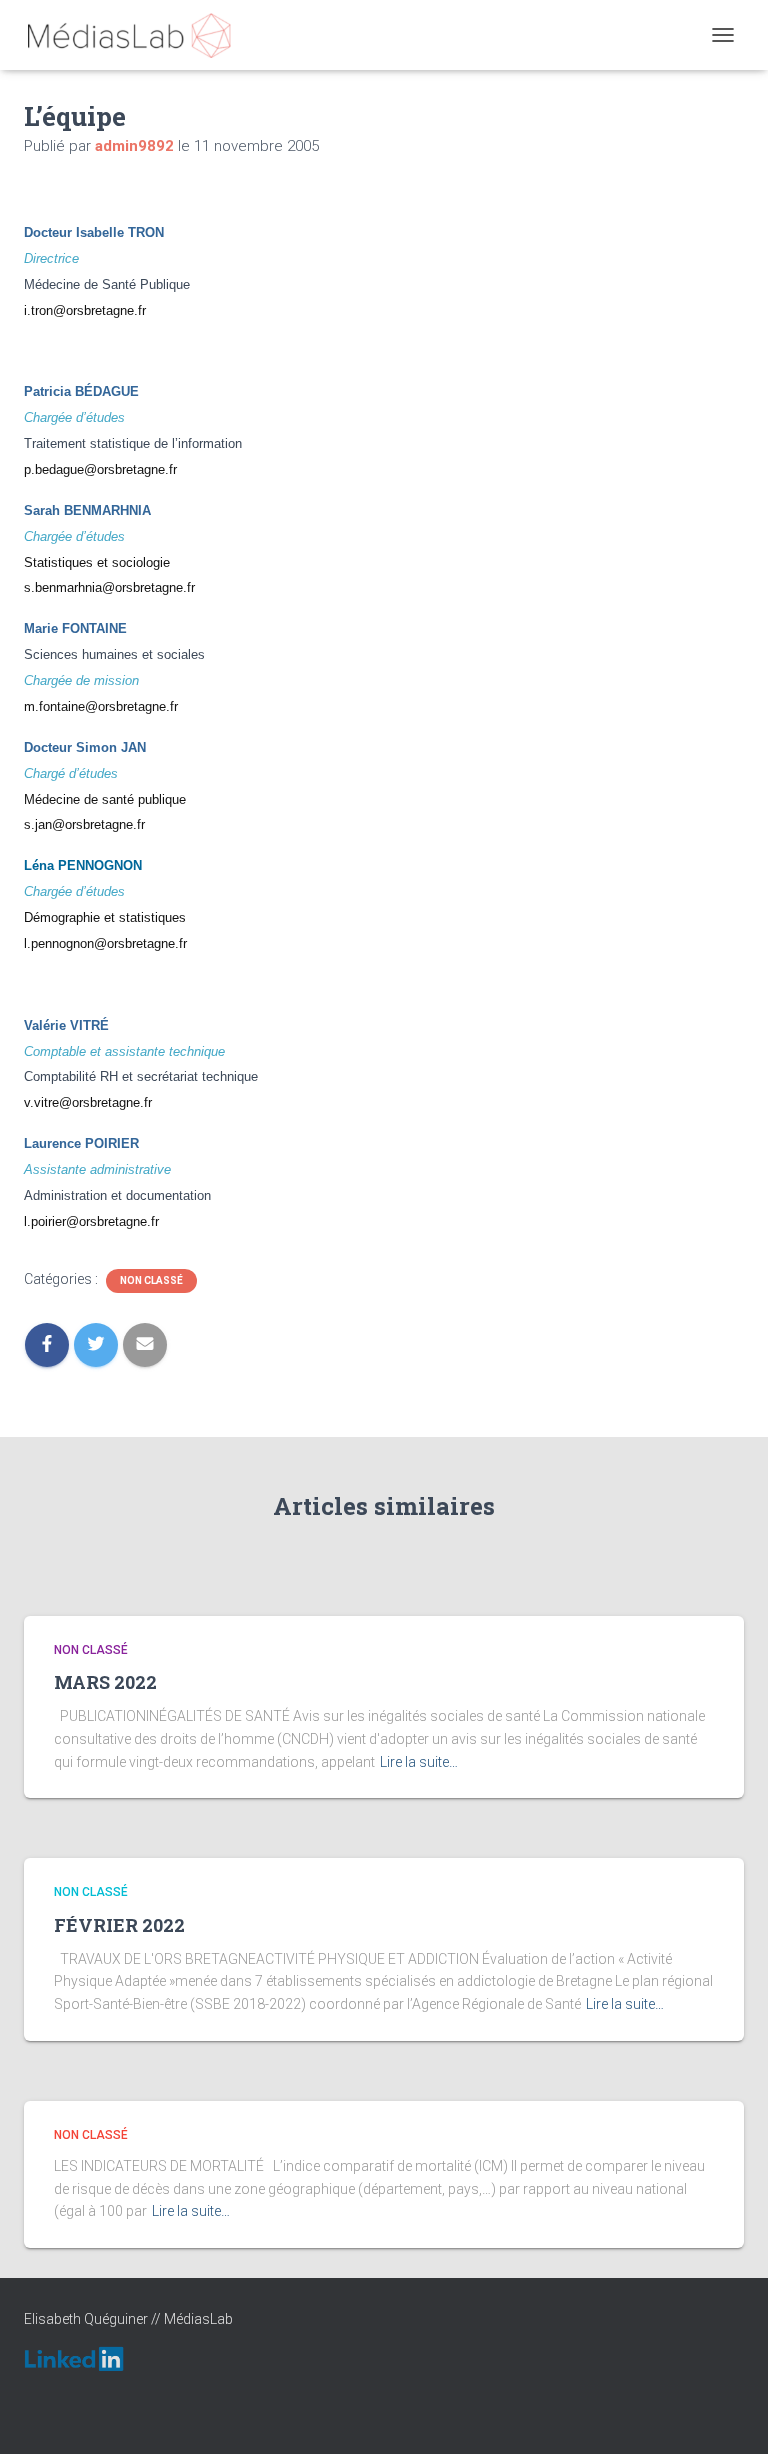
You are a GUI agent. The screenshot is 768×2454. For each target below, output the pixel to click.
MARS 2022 (105, 1682)
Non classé (151, 1280)
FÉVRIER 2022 (119, 1925)
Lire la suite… (419, 1762)
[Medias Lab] (136, 35)
